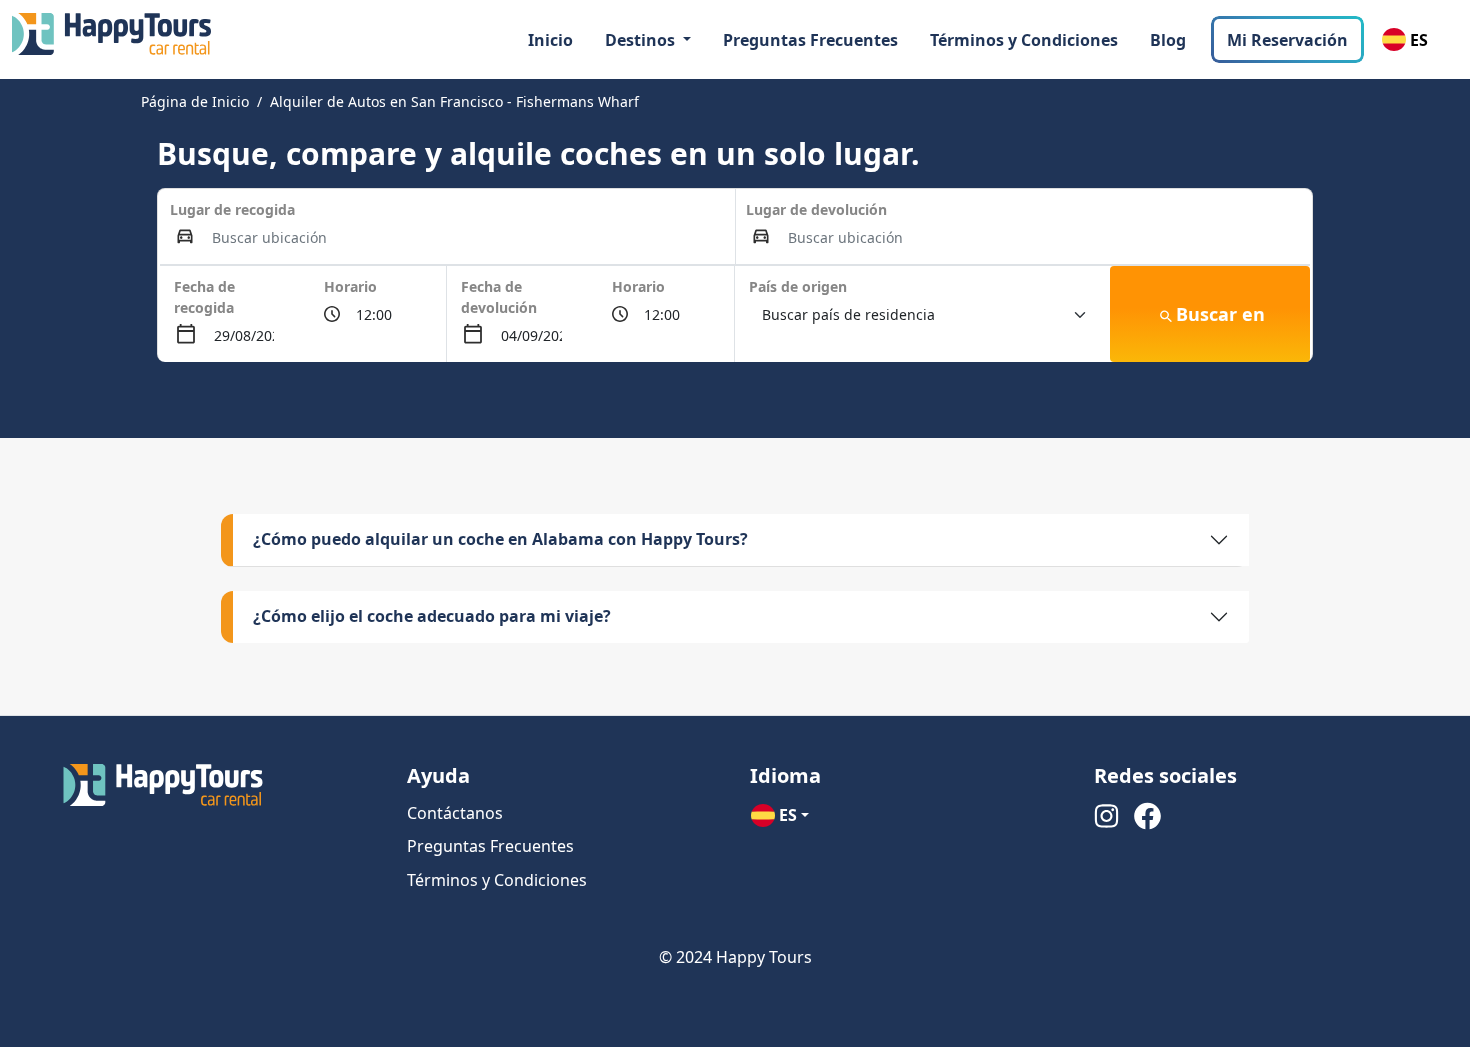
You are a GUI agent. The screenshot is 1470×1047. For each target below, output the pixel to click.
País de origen (798, 286)
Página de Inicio (195, 101)
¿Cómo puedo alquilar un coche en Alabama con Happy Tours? (500, 539)
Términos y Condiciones (1024, 40)
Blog (1168, 40)
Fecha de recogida (204, 297)
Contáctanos (455, 813)
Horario (350, 286)
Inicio (550, 40)
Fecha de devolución (499, 297)
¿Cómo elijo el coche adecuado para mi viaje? (432, 616)
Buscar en (1220, 314)
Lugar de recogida (232, 209)
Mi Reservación (1287, 40)
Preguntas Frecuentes (810, 40)
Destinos (642, 40)
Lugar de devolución (816, 209)
